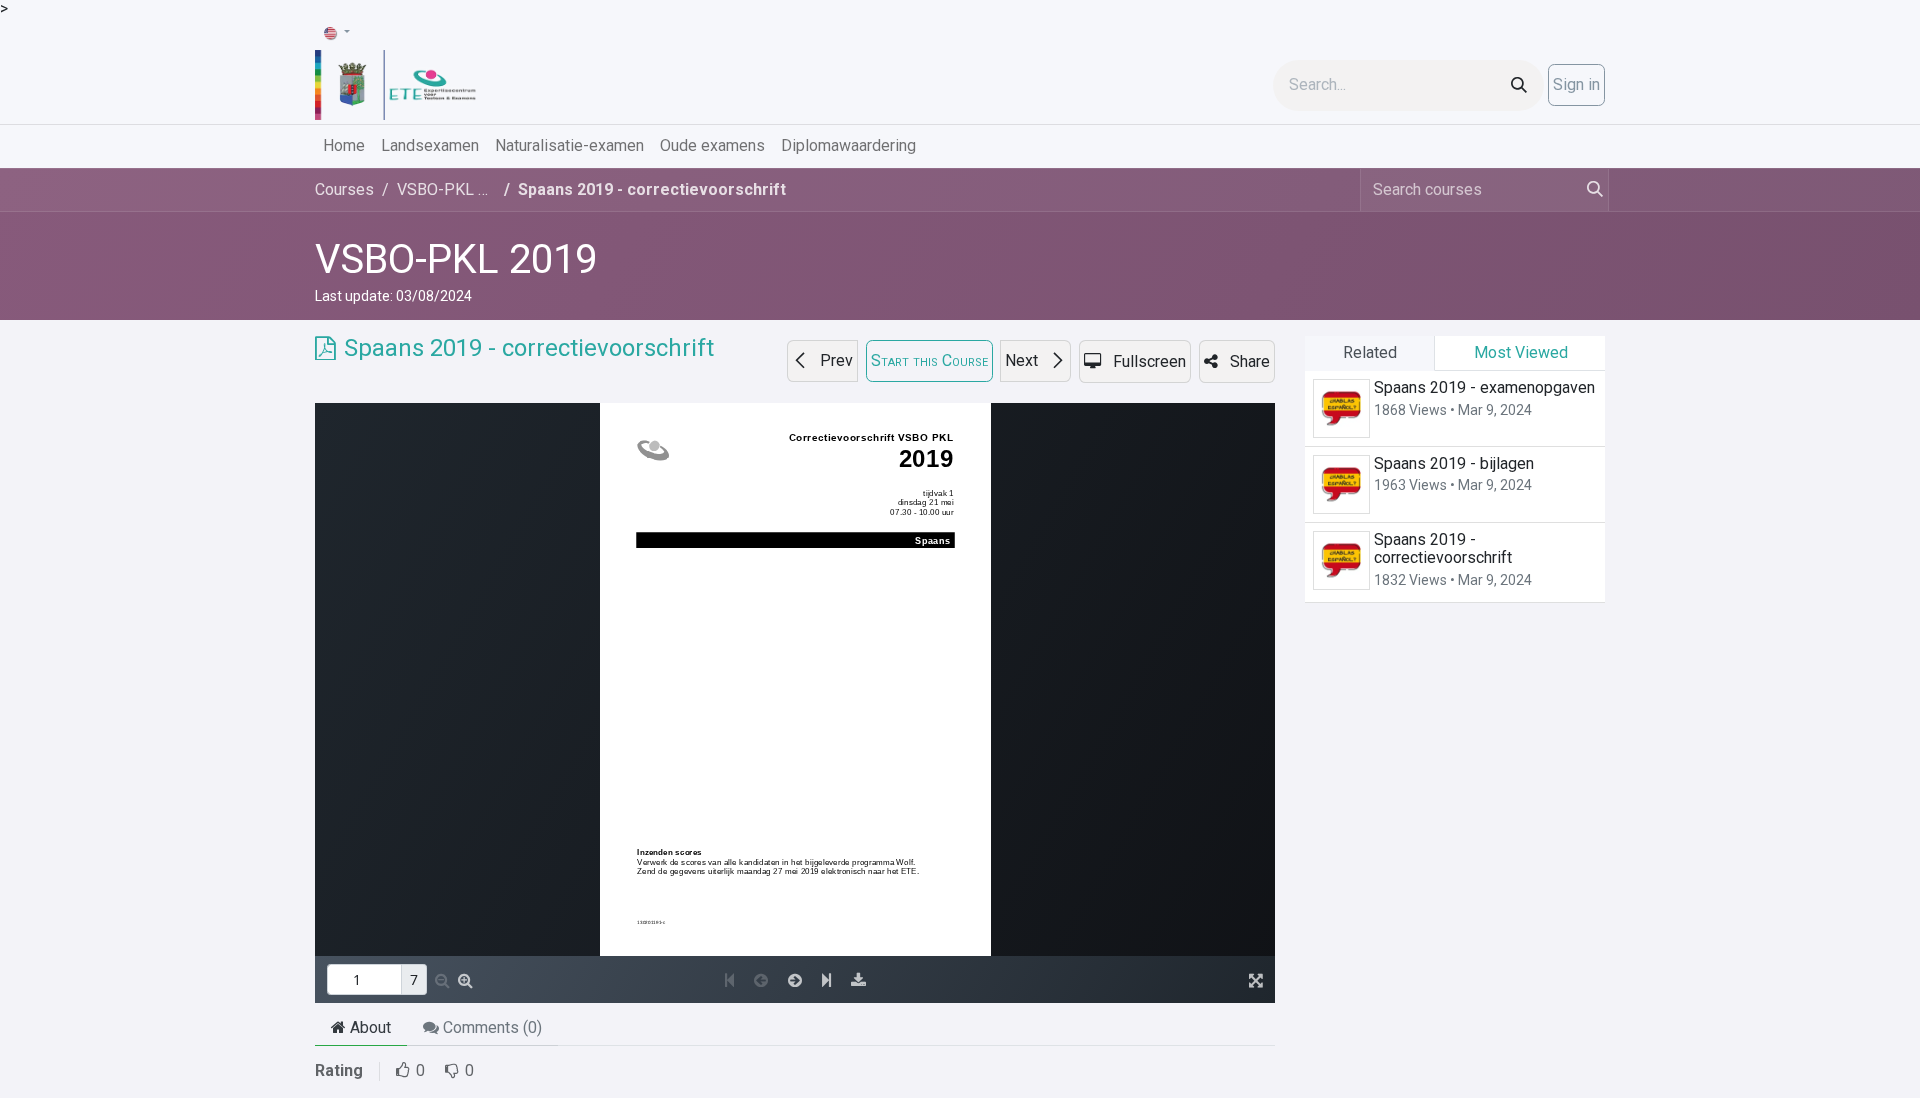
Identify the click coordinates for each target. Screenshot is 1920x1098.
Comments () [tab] (490, 1027)
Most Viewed (1521, 352)
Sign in (1576, 84)
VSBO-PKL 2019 (456, 259)
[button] (822, 361)
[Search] (1519, 85)
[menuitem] (344, 146)
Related (1370, 352)
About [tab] (368, 1027)
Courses (344, 189)
